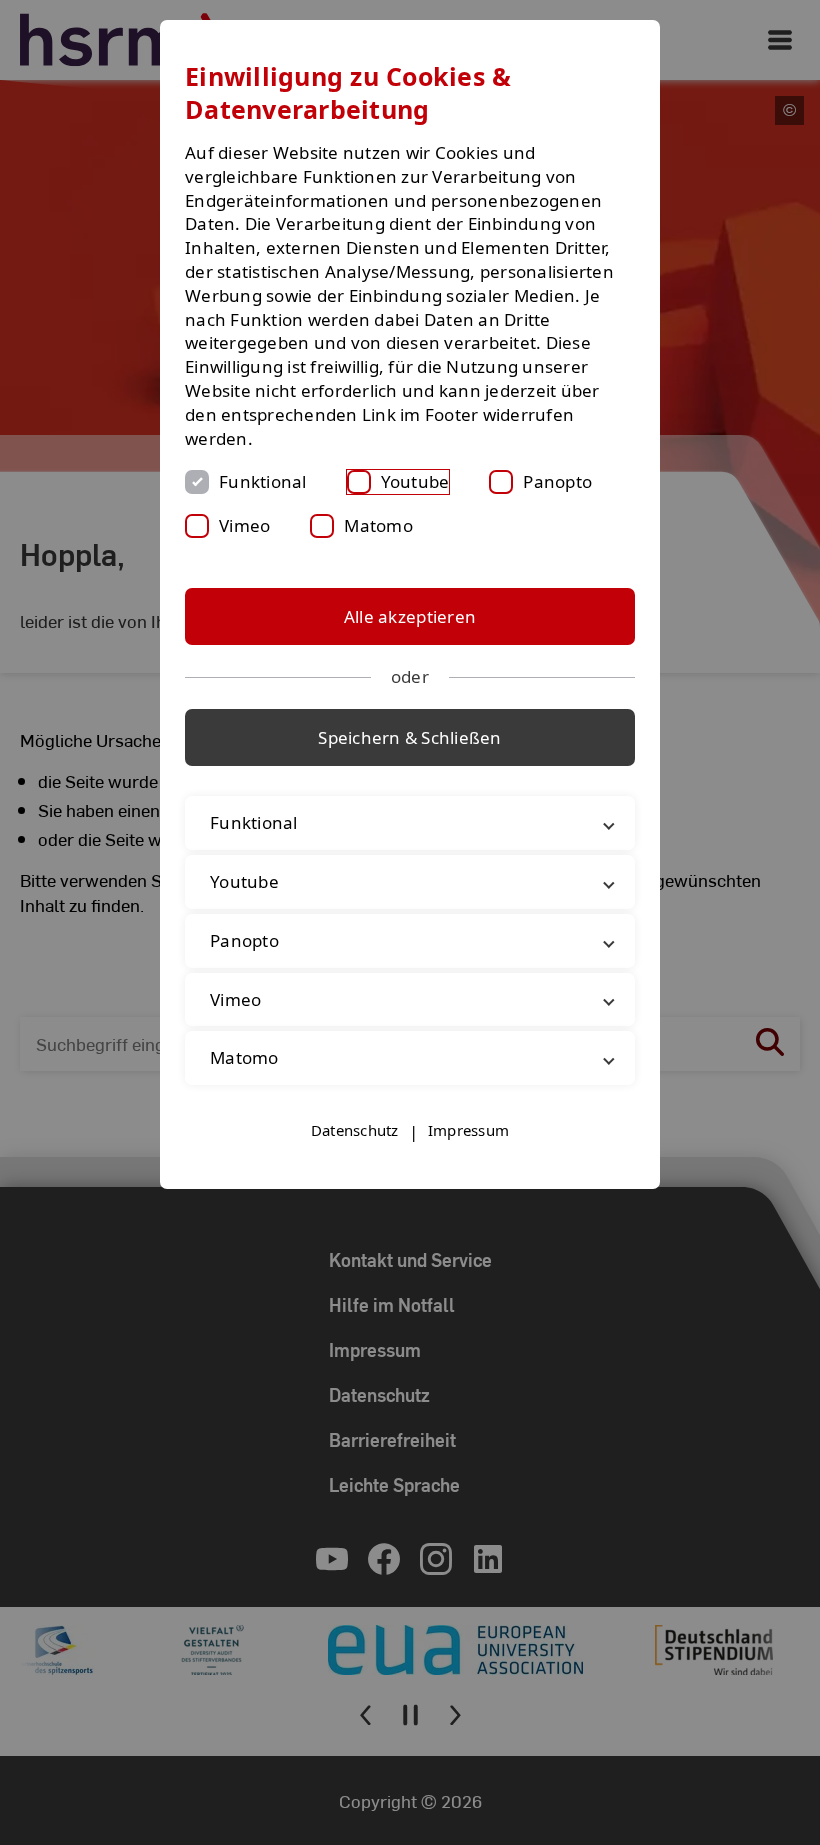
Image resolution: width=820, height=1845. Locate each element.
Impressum (468, 1130)
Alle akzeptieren (410, 616)
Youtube (415, 481)
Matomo (378, 525)
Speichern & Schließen (409, 737)
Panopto (557, 481)
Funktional (263, 481)
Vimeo (244, 525)
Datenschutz (355, 1130)
